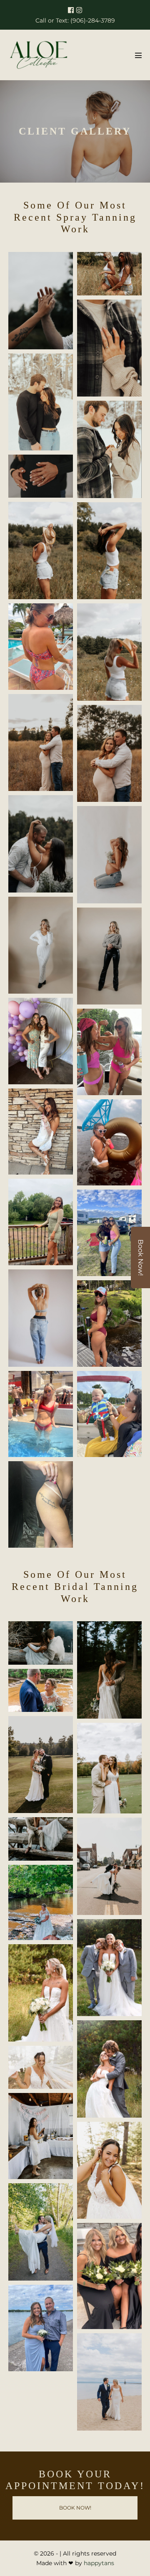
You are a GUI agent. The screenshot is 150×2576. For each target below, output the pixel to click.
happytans (99, 2563)
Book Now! (141, 1257)
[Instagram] (79, 10)
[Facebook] (71, 10)
